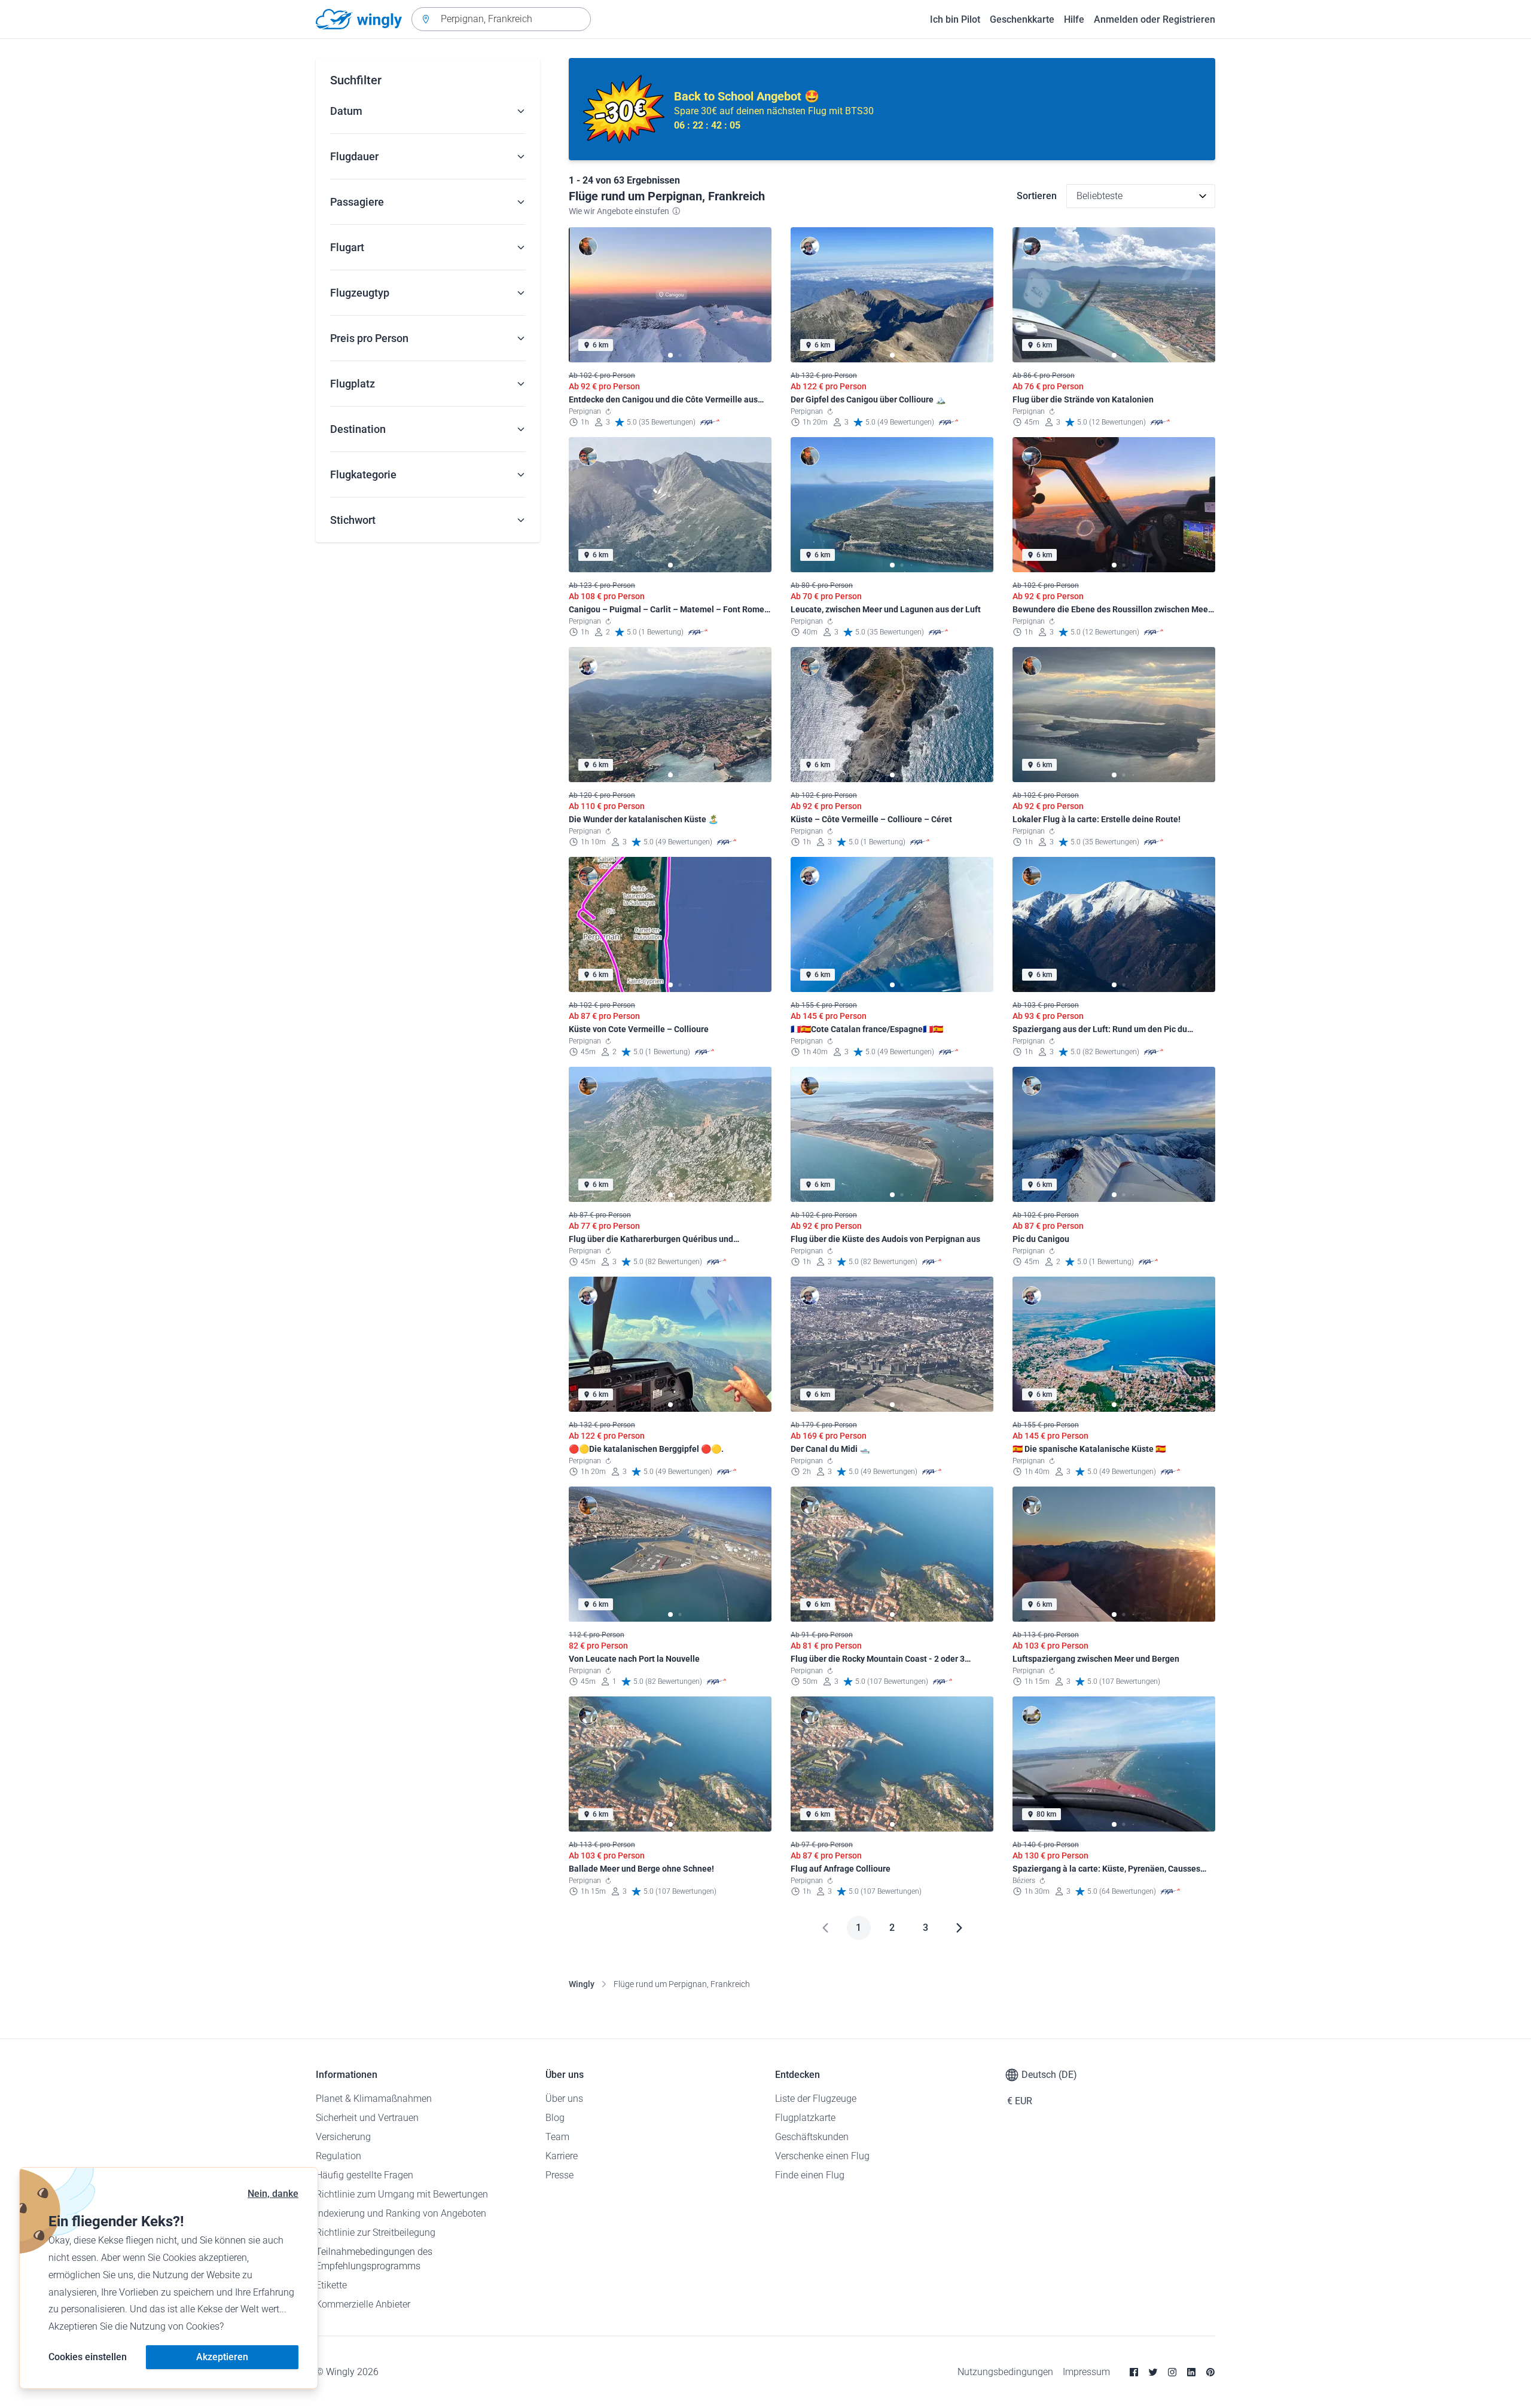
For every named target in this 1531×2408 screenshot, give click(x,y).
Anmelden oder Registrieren (1155, 19)
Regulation (338, 2156)
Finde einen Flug (810, 2175)
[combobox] (501, 19)
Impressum (1086, 2372)
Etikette (331, 2285)
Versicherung (343, 2137)
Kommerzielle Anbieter (363, 2304)
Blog (555, 2118)
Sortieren (1037, 196)
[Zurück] (825, 1928)
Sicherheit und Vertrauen (367, 2118)
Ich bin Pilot (955, 19)
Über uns (564, 2099)
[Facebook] (1134, 2372)
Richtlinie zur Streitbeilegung (376, 2232)
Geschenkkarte (1022, 19)
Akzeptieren (222, 2357)
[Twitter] (1153, 2372)
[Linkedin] (1191, 2372)
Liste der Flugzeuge (816, 2099)
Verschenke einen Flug (822, 2156)
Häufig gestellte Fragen (365, 2175)
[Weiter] (959, 1928)
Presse (559, 2175)
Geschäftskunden (812, 2137)
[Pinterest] (1210, 2372)
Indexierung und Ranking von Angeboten (401, 2213)
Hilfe (1074, 19)
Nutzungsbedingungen (1005, 2372)
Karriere (562, 2156)
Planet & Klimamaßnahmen (374, 2099)
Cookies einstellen (88, 2357)
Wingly (582, 1984)
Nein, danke (273, 2194)
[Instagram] (1172, 2372)
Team (557, 2137)
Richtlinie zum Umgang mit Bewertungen (402, 2194)
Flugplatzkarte (805, 2118)
